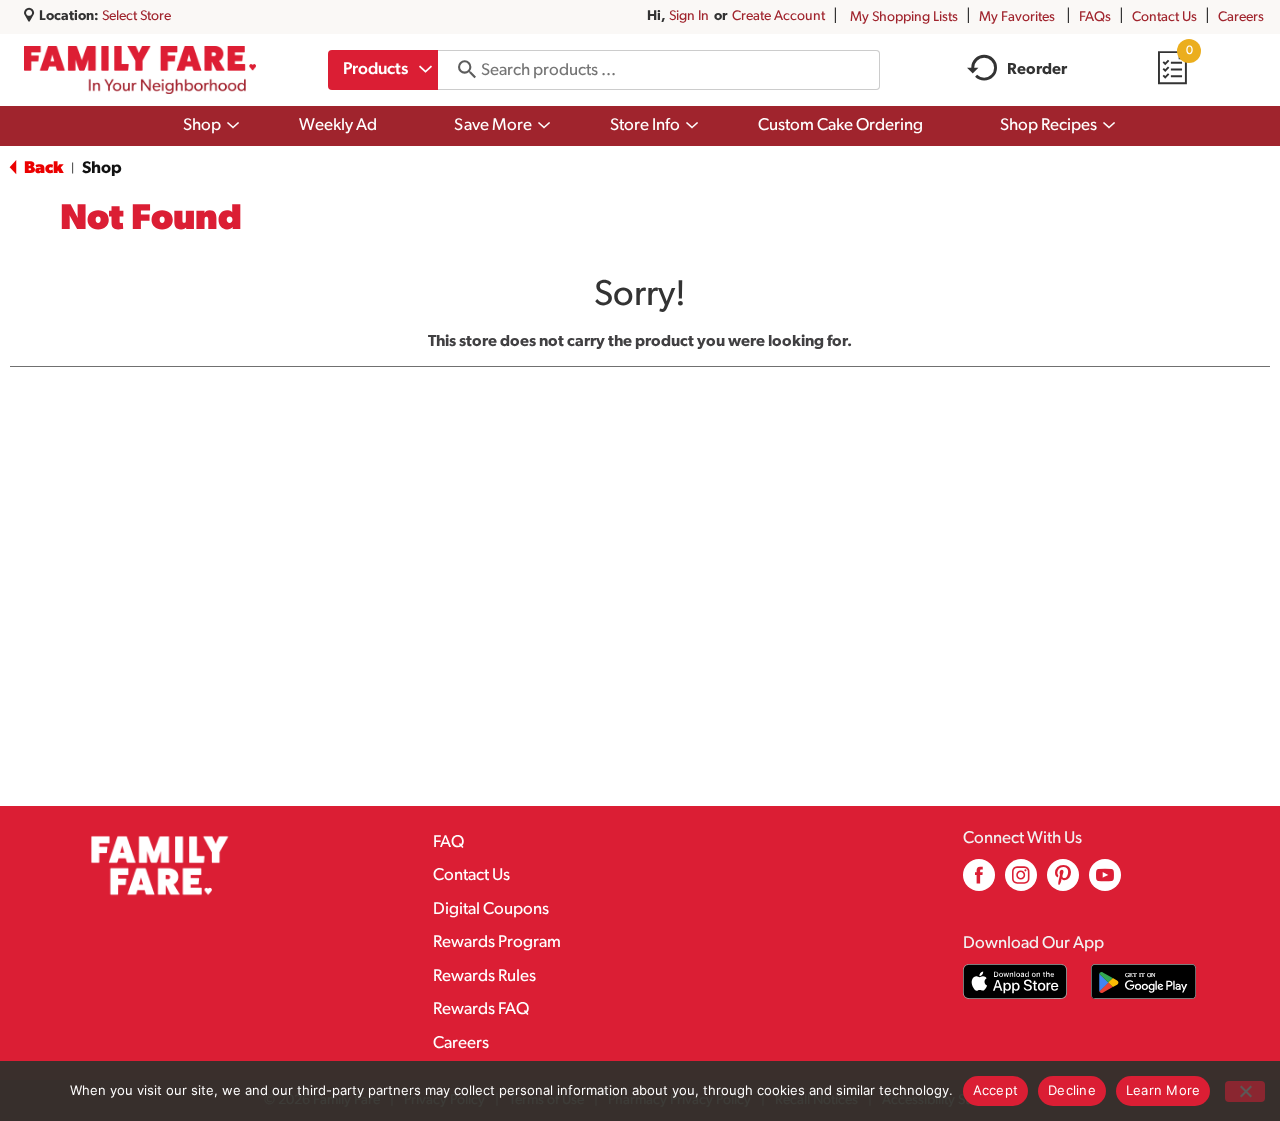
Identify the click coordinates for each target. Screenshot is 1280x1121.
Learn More (1163, 1090)
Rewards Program (497, 942)
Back (42, 168)
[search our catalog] (460, 70)
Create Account (778, 16)
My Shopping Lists (904, 17)
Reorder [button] (1037, 70)
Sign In (689, 16)
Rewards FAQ (481, 1009)
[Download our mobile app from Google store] (1143, 981)
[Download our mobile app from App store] (1015, 981)
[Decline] (1245, 1091)
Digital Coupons (491, 909)
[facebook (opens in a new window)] (979, 882)
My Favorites (1017, 17)
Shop (102, 168)
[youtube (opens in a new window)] (1105, 882)
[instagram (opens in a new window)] (1021, 882)
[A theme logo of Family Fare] (140, 70)
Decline (1072, 1090)
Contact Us (1164, 17)
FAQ (448, 842)
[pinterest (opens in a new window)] (1063, 882)
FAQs (1095, 17)
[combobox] (383, 70)
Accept (996, 1090)
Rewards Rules (484, 976)
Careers (1241, 17)
